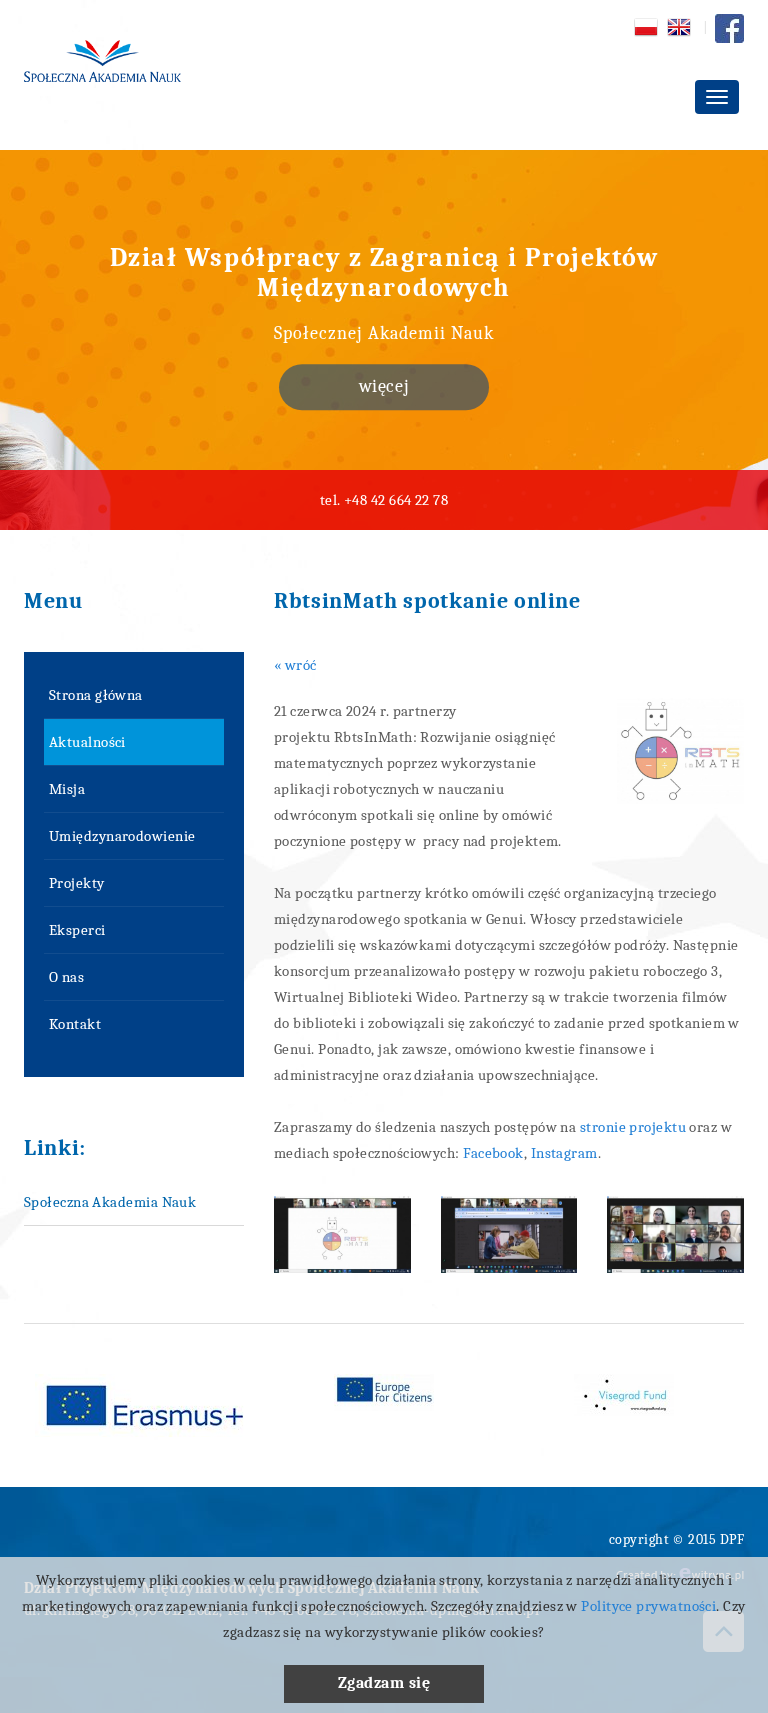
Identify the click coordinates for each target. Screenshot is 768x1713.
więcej (384, 386)
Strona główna (96, 695)
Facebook (493, 1153)
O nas (66, 977)
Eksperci (77, 930)
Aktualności (87, 742)
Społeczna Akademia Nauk (110, 1202)
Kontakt (75, 1024)
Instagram (564, 1153)
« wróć (295, 665)
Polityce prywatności (648, 1606)
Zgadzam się (384, 1683)
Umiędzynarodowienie (122, 836)
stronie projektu (633, 1127)
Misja (67, 789)
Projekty (77, 883)
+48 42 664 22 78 (396, 500)
